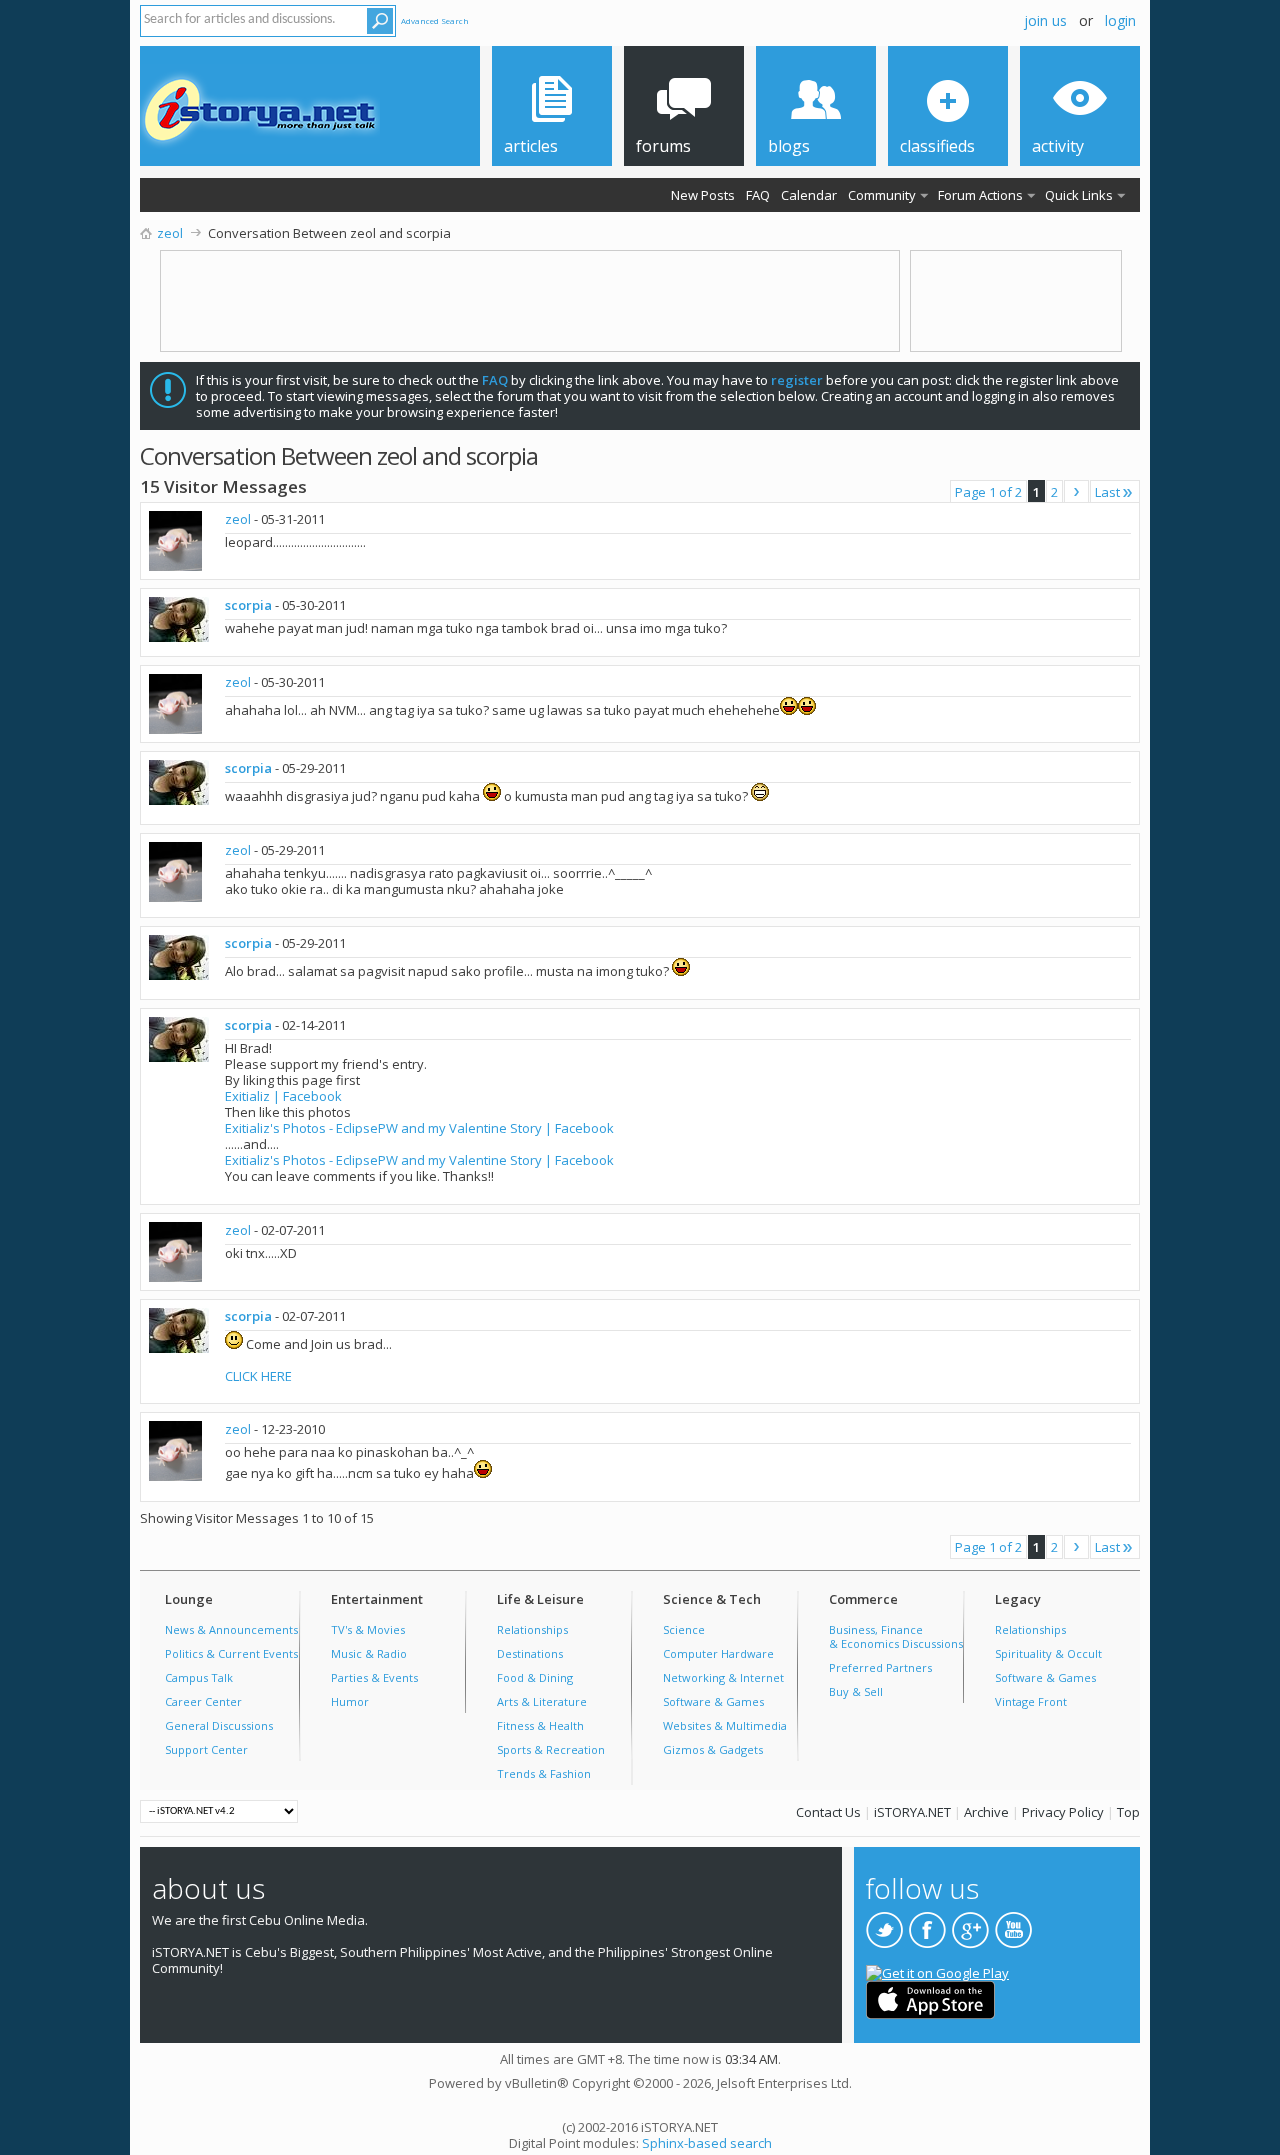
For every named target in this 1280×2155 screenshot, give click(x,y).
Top (1128, 1812)
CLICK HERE (258, 1376)
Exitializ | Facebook (283, 1096)
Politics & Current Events (231, 1653)
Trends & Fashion (544, 1773)
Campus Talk (199, 1677)
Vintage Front (1031, 1701)
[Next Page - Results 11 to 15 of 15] (1076, 492)
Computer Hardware (718, 1653)
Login (1120, 20)
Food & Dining (535, 1677)
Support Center (206, 1749)
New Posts (703, 195)
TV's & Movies (368, 1629)
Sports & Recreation (551, 1749)
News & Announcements (231, 1629)
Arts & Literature (542, 1701)
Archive (986, 1812)
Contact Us (828, 1812)
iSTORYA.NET (912, 1812)
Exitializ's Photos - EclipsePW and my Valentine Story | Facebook (419, 1128)
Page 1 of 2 (988, 492)
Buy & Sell (856, 1691)
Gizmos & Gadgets (713, 1749)
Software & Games (713, 1701)
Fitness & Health (540, 1725)
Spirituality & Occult (1048, 1653)
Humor (350, 1701)
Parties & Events (374, 1677)
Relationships (532, 1629)
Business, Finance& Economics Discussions (896, 1636)
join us (1045, 20)
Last (1107, 492)
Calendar (809, 195)
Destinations (530, 1653)
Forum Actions (980, 195)
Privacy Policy (1063, 1812)
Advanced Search (435, 20)
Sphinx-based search (707, 2143)
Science (684, 1629)
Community (882, 195)
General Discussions (219, 1725)
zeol (238, 519)
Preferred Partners (880, 1667)
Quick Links (1079, 195)
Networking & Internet (723, 1677)
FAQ (758, 195)
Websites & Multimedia (725, 1725)
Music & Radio (369, 1653)
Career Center (203, 1701)
